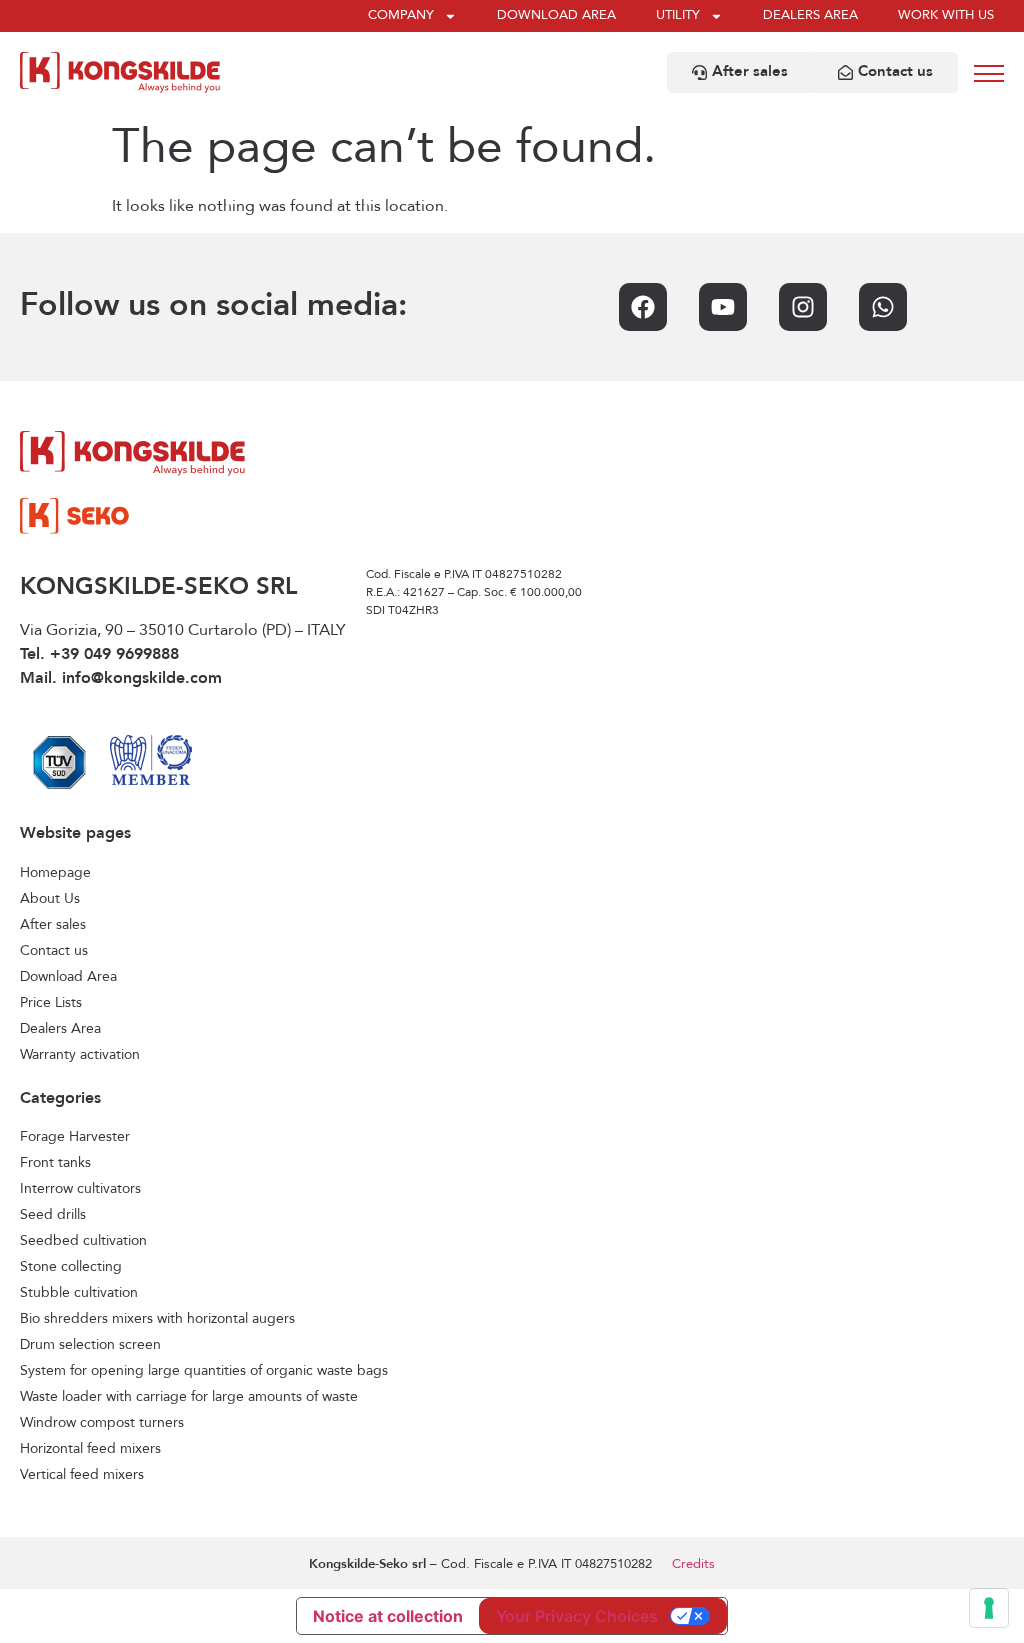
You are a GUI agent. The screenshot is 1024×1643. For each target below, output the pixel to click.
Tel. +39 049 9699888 (99, 655)
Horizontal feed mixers (90, 1449)
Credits (693, 1564)
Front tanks (55, 1163)
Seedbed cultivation (83, 1241)
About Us (50, 899)
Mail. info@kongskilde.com (121, 679)
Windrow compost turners (102, 1423)
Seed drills (53, 1215)
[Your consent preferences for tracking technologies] (989, 1608)
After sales (53, 925)
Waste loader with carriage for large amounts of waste (189, 1397)
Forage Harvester (75, 1137)
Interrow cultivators (80, 1189)
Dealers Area (60, 1029)
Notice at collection (388, 1616)
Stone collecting (71, 1267)
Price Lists (51, 1003)
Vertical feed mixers (82, 1475)
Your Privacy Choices (577, 1616)
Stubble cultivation (79, 1293)
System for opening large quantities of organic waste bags (204, 1371)
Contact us (54, 951)
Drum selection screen (90, 1345)
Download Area (68, 977)
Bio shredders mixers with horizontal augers (157, 1319)
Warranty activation (80, 1055)
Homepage (55, 873)
